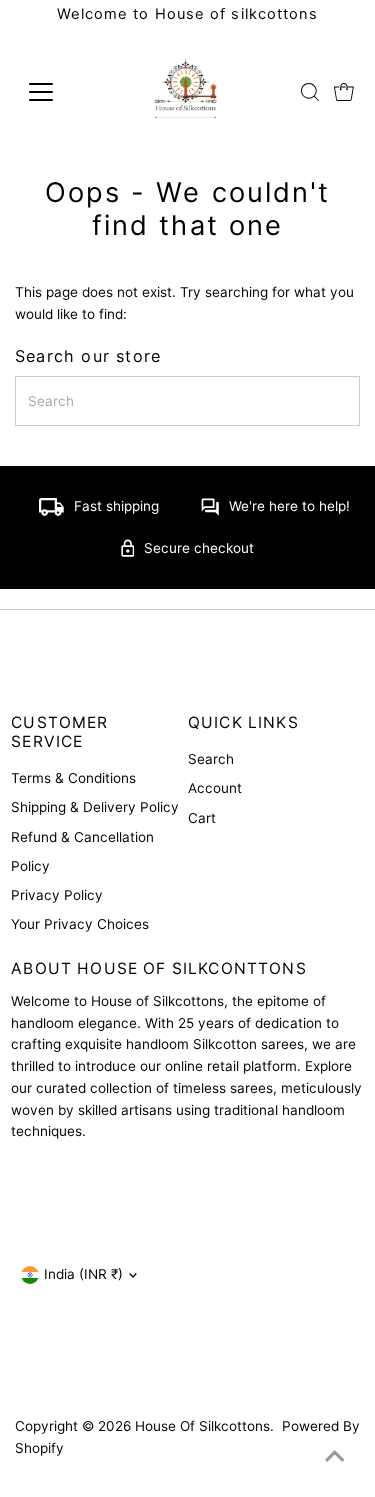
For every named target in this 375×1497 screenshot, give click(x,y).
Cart (202, 818)
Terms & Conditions (73, 778)
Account (215, 788)
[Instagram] (27, 1371)
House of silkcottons (202, 1426)
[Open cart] (344, 92)
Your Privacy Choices (80, 924)
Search (211, 759)
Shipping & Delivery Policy (95, 807)
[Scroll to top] (335, 1457)
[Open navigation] (56, 92)
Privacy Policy (57, 895)
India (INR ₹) (83, 1274)
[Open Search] (310, 92)
